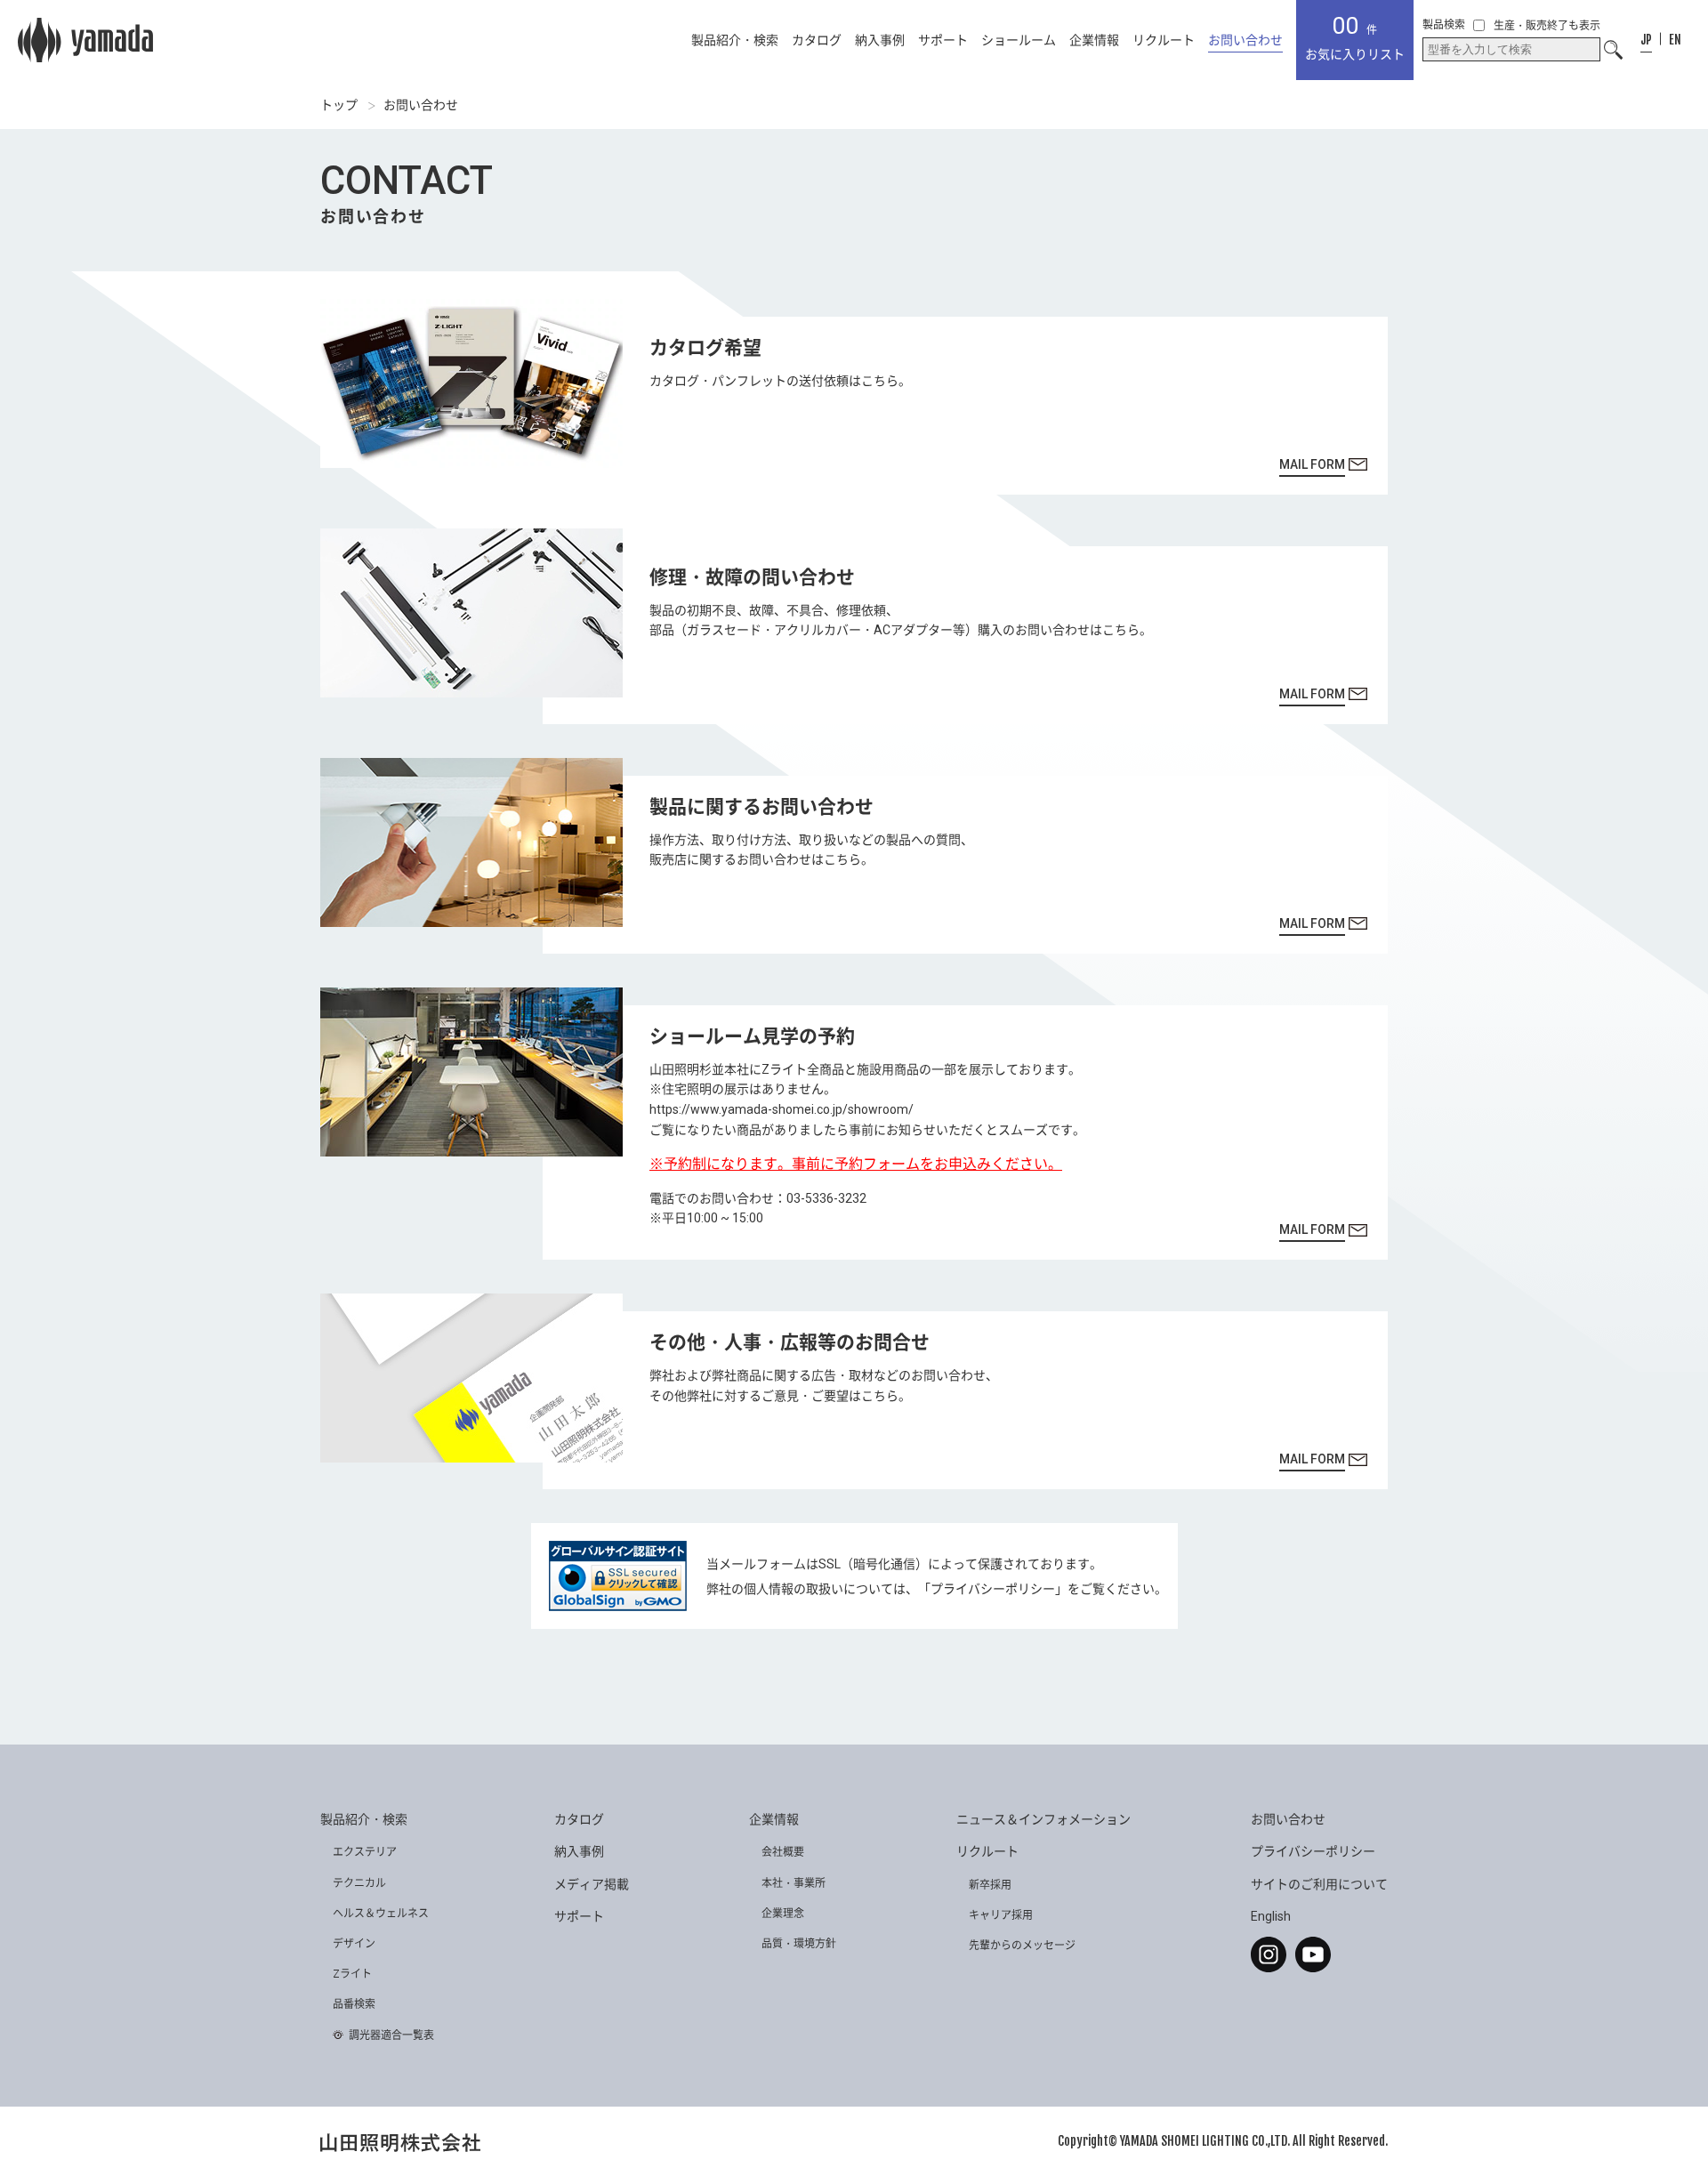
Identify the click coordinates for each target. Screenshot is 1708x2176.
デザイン (354, 1944)
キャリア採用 (1001, 1915)
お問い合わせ (1245, 40)
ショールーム (1019, 40)
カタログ (817, 40)
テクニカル (359, 1883)
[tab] (1646, 40)
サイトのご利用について (1319, 1884)
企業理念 (783, 1914)
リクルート (1164, 40)
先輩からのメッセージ (1022, 1946)
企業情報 (1094, 40)
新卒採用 (990, 1885)
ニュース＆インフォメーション (1043, 1819)
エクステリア (365, 1852)
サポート (943, 40)
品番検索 (354, 2004)
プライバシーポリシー (993, 1589)
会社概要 (783, 1852)
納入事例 (880, 40)
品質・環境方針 (799, 1944)
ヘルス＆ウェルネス (381, 1914)
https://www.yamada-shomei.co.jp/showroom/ (781, 1109)
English (1271, 1916)
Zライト (352, 1974)
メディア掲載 (592, 1884)
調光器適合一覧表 (391, 2035)
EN (1675, 40)
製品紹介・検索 (735, 40)
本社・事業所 (794, 1883)
